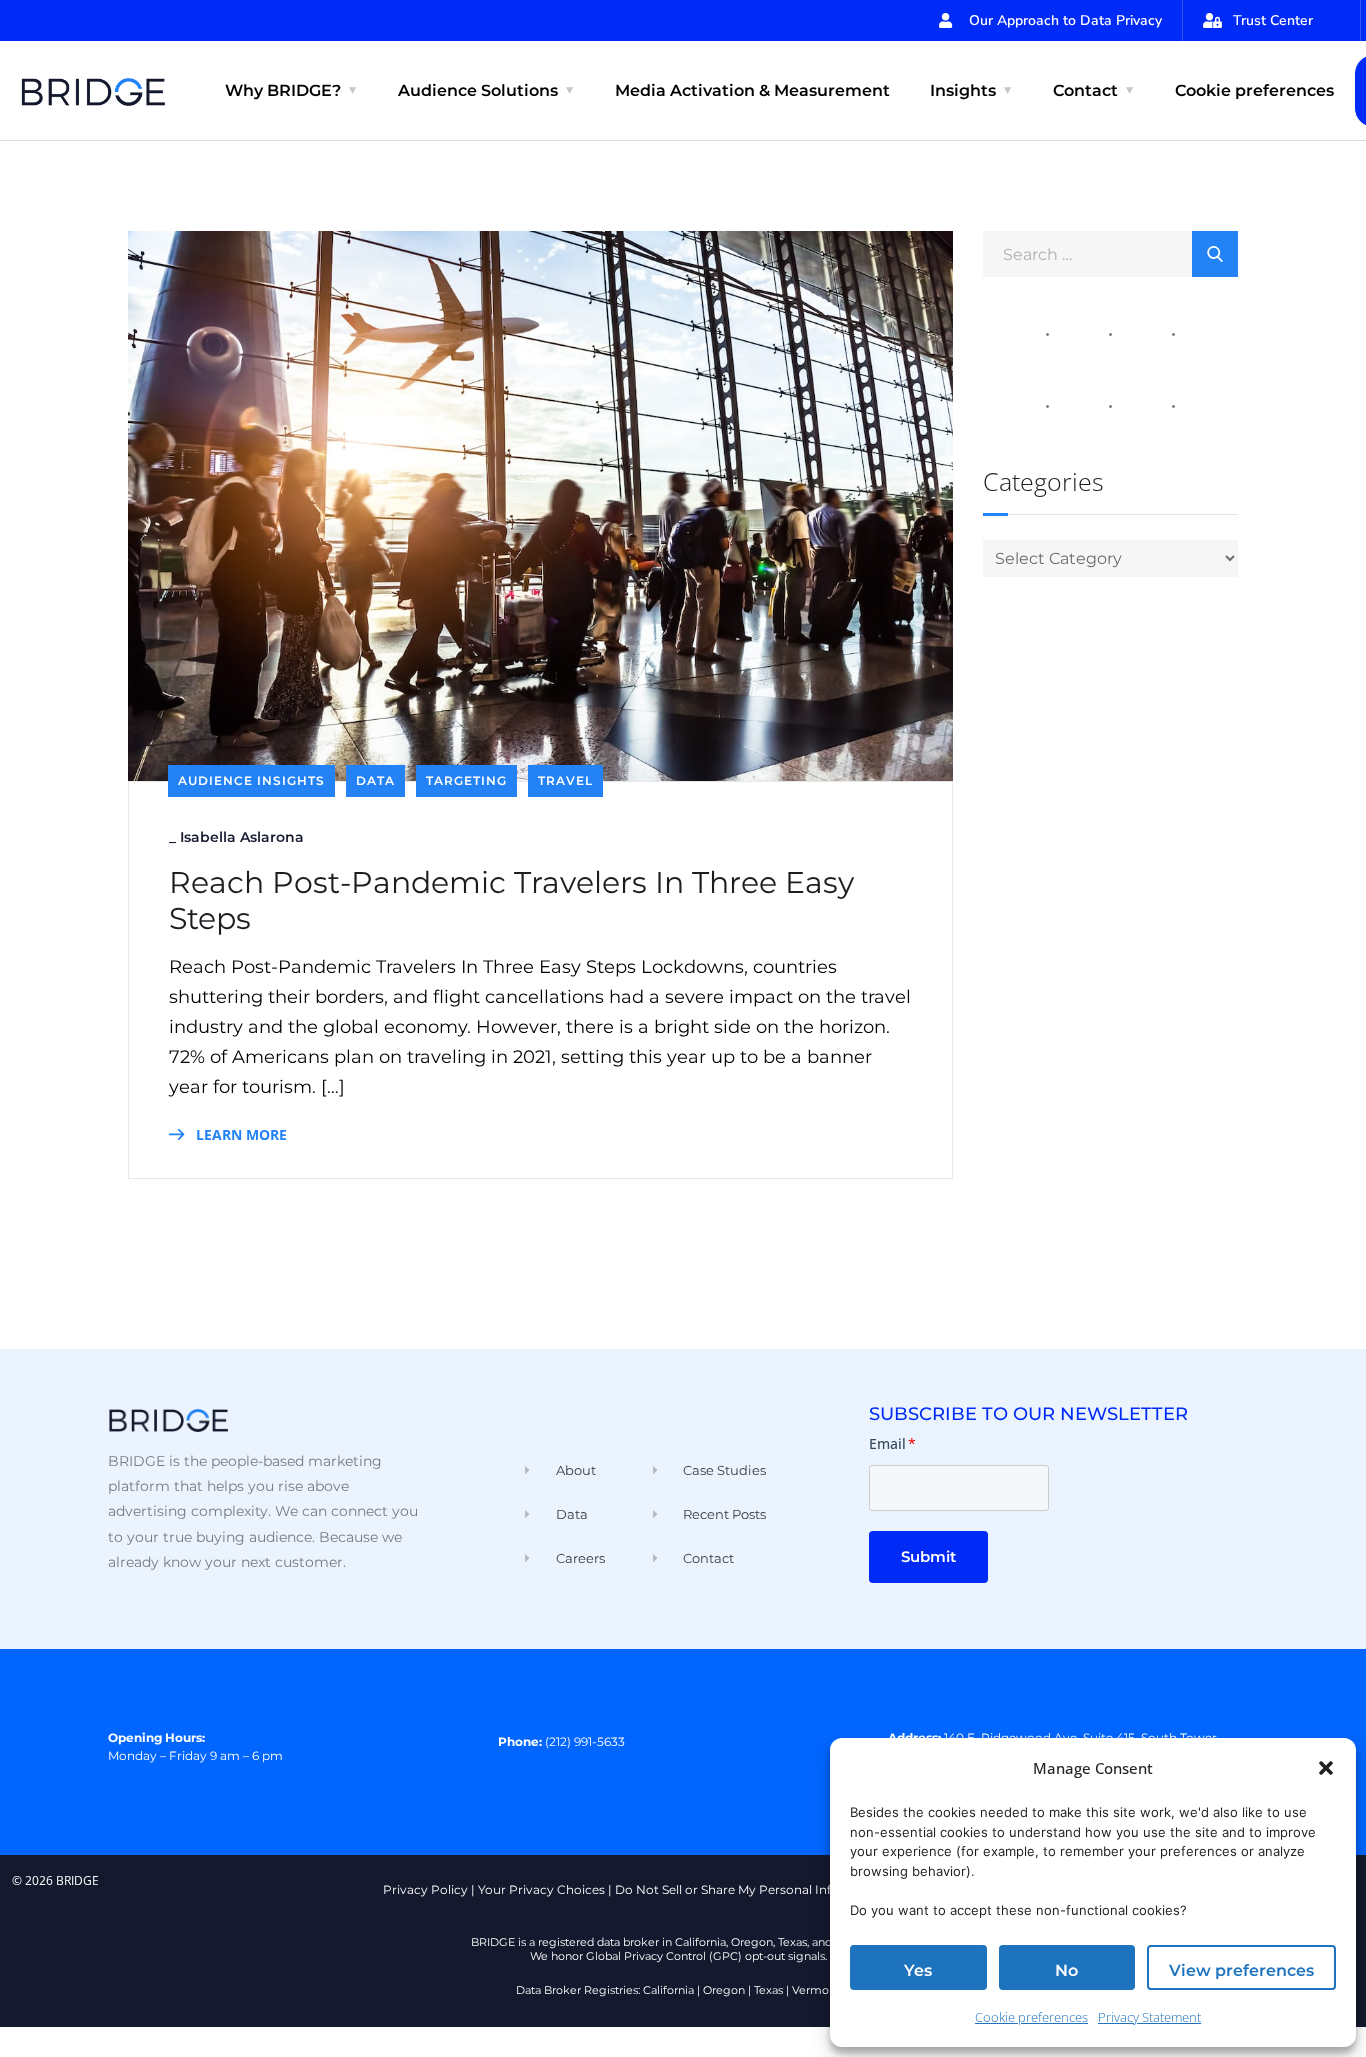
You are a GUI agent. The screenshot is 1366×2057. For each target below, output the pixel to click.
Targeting (466, 780)
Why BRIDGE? (283, 90)
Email (892, 1443)
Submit (928, 1556)
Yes (918, 1970)
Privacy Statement (1149, 2017)
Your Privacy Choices (541, 1889)
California (668, 1990)
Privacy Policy (425, 1889)
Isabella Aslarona (242, 837)
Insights (963, 90)
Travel (565, 780)
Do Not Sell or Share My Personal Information (751, 1889)
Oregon (724, 1990)
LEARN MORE (239, 1134)
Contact (1085, 90)
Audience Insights (251, 780)
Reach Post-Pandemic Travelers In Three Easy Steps (511, 901)
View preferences (1241, 1970)
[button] (1326, 1768)
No (1066, 1970)
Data (375, 780)
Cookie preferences (1031, 2017)
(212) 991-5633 (585, 1741)
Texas (768, 1990)
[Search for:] (1110, 253)
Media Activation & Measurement (752, 90)
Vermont (816, 1990)
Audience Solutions (478, 90)
